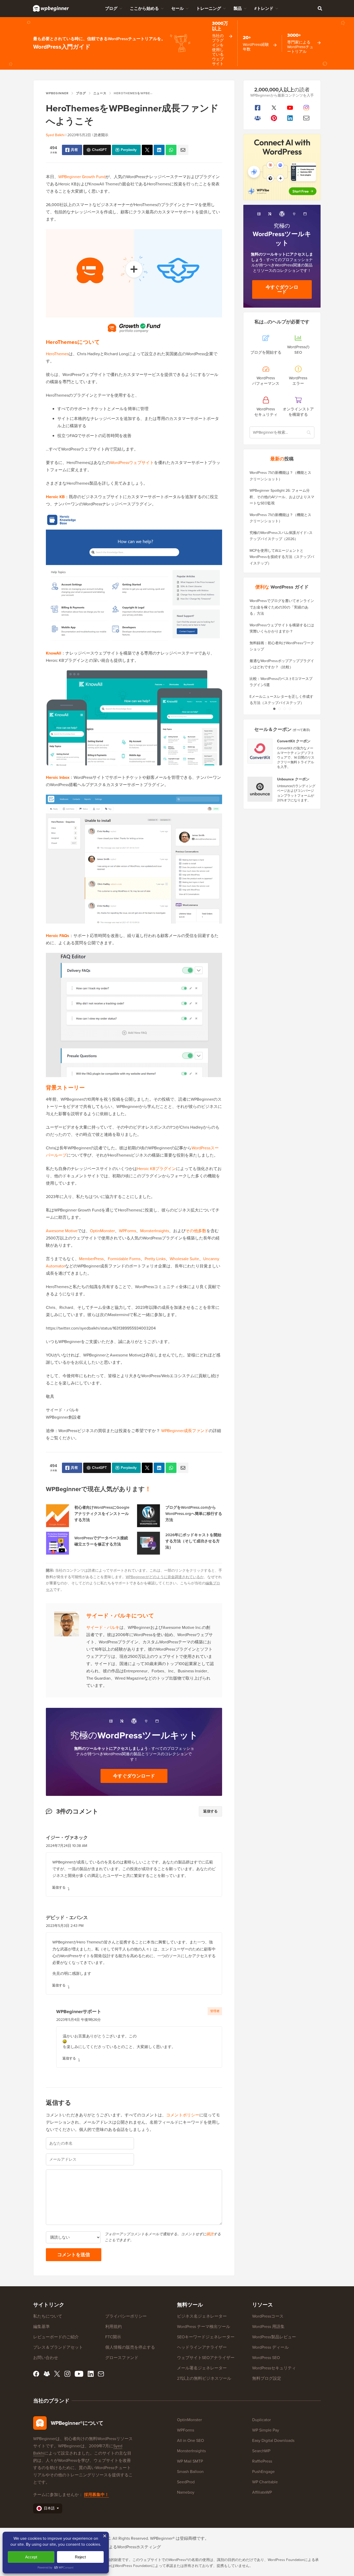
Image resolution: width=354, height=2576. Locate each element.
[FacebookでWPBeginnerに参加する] (258, 108)
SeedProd (186, 2482)
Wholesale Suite (184, 1259)
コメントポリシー (183, 2115)
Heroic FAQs (58, 936)
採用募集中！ (96, 2495)
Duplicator (261, 2420)
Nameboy (186, 2492)
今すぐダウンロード (134, 1776)
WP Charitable (265, 2482)
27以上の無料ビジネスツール (204, 2378)
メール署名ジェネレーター (202, 2368)
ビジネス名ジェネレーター (202, 2316)
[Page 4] (290, 709)
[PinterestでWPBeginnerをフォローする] (274, 118)
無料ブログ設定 (267, 2378)
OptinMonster (102, 1231)
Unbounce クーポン (293, 779)
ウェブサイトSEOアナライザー (206, 2358)
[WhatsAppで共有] (171, 150)
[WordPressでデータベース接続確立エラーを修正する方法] (58, 1543)
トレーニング (209, 8)
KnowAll (54, 653)
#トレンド (264, 8)
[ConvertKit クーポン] (260, 751)
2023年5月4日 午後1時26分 (79, 2020)
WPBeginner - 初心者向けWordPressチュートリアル (51, 8)
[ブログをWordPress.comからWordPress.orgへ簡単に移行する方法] (148, 1516)
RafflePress (262, 2461)
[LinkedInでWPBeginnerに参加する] (290, 118)
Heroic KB (55, 497)
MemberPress (91, 1259)
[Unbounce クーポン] (260, 789)
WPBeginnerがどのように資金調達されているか (165, 1577)
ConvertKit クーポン (294, 741)
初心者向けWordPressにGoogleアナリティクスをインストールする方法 (102, 1514)
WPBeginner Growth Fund (82, 177)
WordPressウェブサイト (132, 463)
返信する (210, 1811)
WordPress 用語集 (268, 2327)
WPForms (128, 1231)
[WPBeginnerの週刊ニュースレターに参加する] (306, 118)
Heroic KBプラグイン (157, 1169)
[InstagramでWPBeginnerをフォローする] (306, 108)
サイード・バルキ (103, 1627)
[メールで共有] (183, 150)
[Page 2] (279, 709)
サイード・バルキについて (120, 1616)
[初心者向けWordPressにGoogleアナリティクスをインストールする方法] (58, 1516)
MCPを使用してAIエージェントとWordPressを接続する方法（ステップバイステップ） (282, 557)
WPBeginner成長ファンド (185, 1431)
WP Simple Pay (266, 2430)
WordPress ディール (270, 2347)
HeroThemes (57, 354)
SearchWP (261, 2451)
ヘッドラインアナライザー (202, 2347)
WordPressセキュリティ (274, 2368)
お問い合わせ (46, 2358)
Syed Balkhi (55, 135)
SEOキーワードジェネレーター (206, 2337)
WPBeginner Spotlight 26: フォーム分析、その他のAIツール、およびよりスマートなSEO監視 (282, 497)
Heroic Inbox (58, 777)
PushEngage (263, 2472)
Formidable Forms (124, 1259)
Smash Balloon (190, 2472)
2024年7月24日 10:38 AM (66, 1846)
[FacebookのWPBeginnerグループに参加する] (258, 118)
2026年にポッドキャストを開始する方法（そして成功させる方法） (193, 1541)
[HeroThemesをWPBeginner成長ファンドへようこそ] (147, 150)
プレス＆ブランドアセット (58, 2347)
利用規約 (114, 2327)
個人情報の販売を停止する (130, 2347)
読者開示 (101, 135)
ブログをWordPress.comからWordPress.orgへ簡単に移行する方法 (194, 1514)
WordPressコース (268, 2316)
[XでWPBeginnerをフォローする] (274, 108)
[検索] (320, 8)
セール (178, 8)
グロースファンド (122, 2358)
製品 (238, 8)
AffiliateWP (262, 2492)
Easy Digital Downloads (273, 2440)
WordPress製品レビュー (274, 2337)
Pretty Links (155, 1259)
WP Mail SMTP (190, 2461)
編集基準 (41, 2327)
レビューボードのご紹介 (56, 2337)
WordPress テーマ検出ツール (204, 2327)
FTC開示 (113, 2337)
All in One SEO (190, 2440)
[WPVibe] (282, 167)
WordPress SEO (266, 2358)
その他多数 (196, 1231)
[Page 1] (274, 709)
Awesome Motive (62, 1231)
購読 (210, 2234)
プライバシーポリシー (126, 2316)
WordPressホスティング (139, 2547)
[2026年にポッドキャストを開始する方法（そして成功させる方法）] (148, 1543)
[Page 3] (285, 709)
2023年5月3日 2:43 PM (65, 1926)
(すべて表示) (301, 730)
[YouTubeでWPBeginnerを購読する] (290, 108)
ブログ (111, 8)
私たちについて (48, 2316)
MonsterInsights (155, 1231)
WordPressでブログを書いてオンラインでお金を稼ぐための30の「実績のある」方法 (282, 607)
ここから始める (144, 8)
